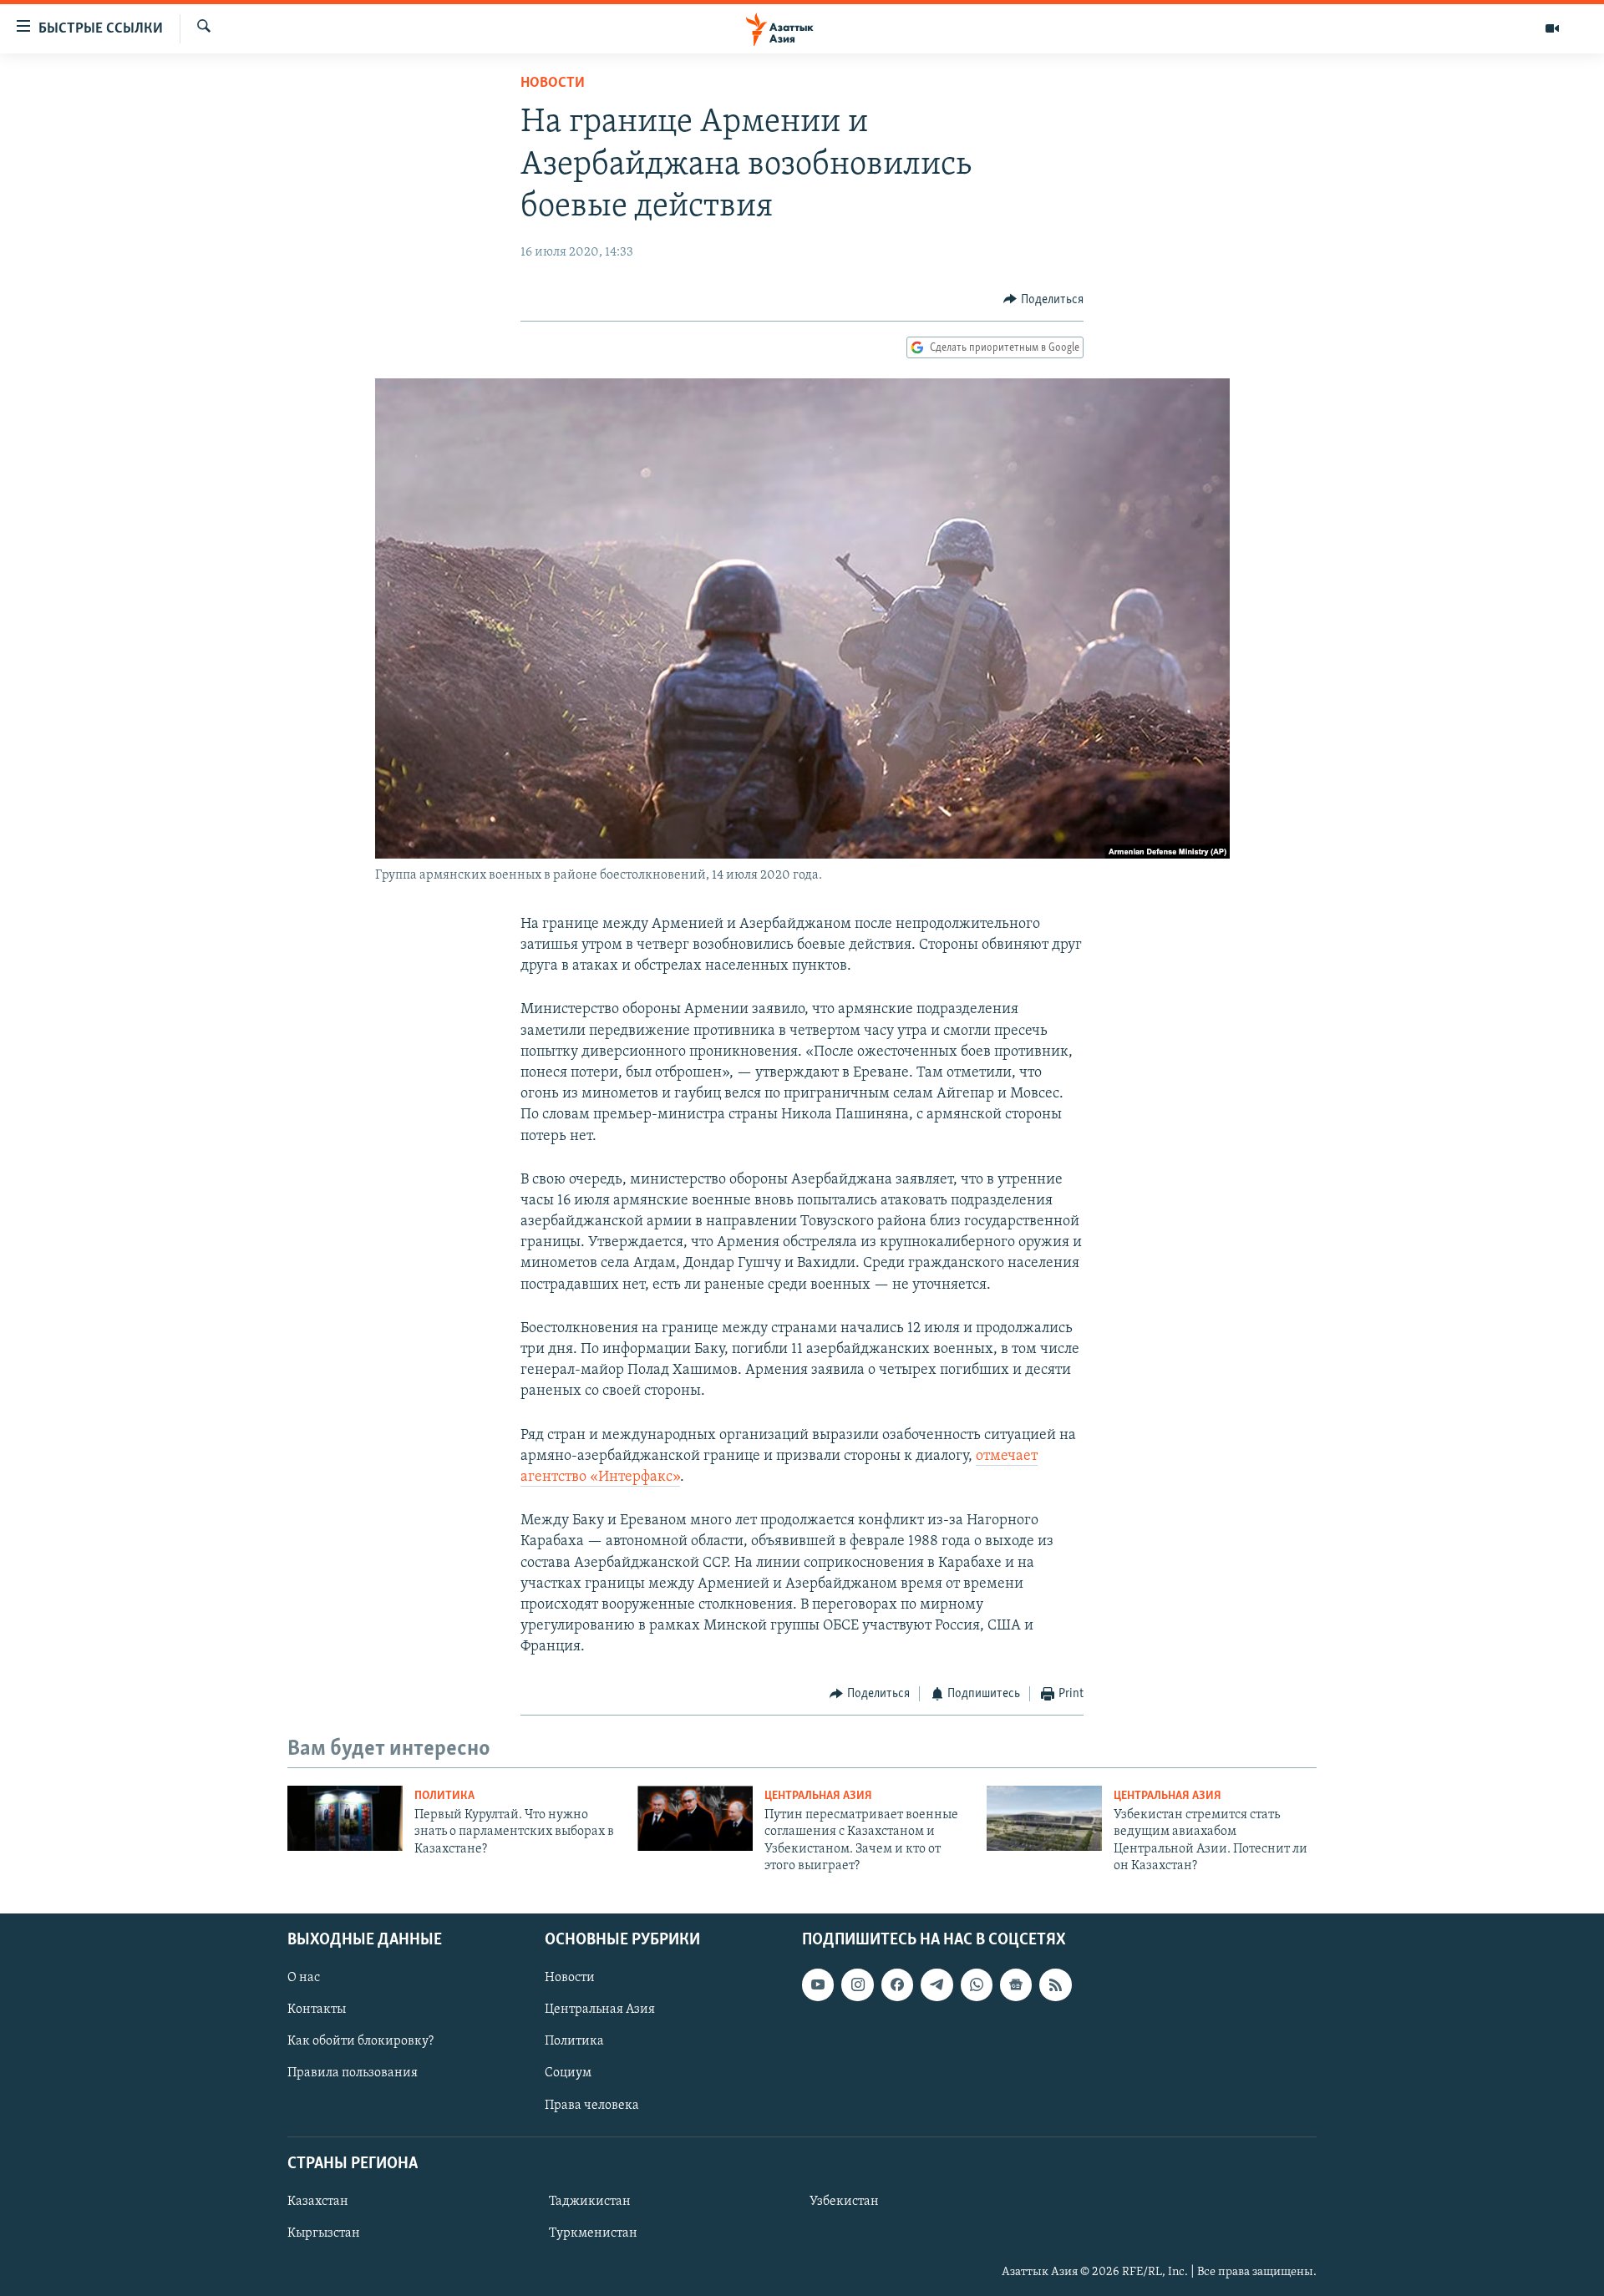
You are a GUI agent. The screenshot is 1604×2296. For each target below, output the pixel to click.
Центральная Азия (818, 1796)
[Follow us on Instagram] (857, 1984)
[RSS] (1055, 1984)
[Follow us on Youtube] (818, 1984)
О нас (304, 1978)
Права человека (592, 2105)
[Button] (1043, 300)
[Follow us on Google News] (1016, 1984)
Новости (553, 84)
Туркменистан (593, 2233)
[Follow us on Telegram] (937, 1984)
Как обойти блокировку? (360, 2041)
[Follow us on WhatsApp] (977, 1984)
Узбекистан (844, 2202)
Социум (568, 2073)
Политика (444, 1796)
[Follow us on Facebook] (897, 1984)
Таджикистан (590, 2202)
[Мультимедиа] (1552, 28)
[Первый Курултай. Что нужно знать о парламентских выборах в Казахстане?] (345, 1818)
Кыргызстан (324, 2233)
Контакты (317, 2010)
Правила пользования (353, 2073)
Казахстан (318, 2202)
